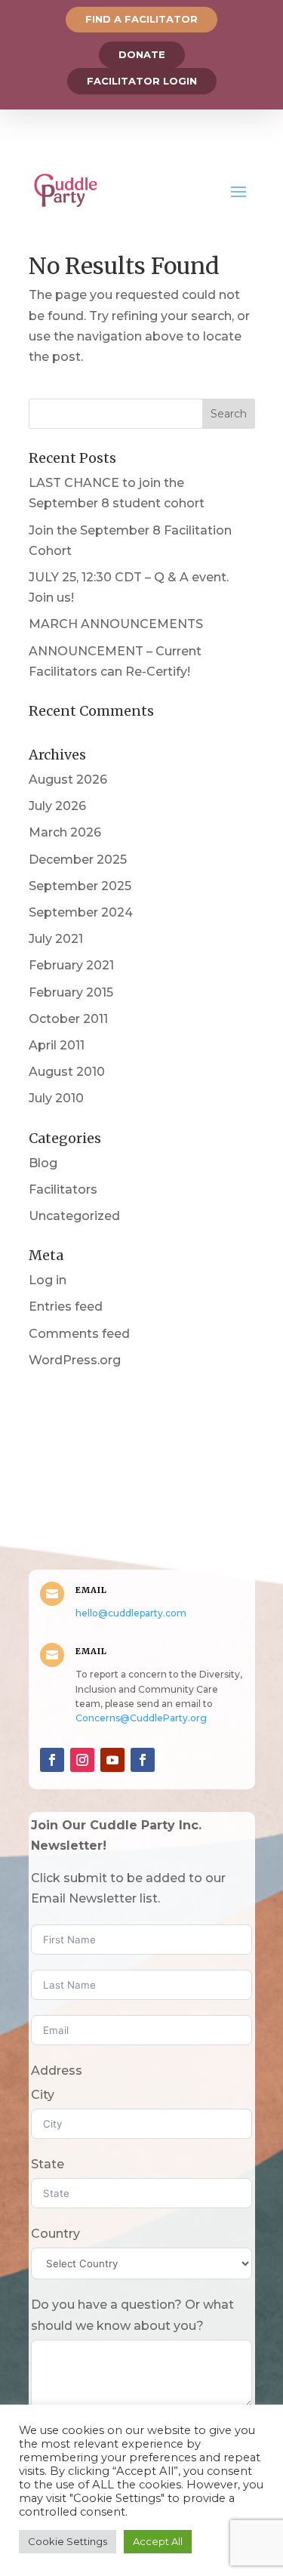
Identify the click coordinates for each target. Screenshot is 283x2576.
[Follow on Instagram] (82, 1760)
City (43, 2095)
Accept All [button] (158, 2541)
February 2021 (71, 965)
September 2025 (80, 886)
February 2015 (71, 992)
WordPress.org (75, 1360)
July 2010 (56, 1098)
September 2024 (81, 912)
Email (91, 1590)
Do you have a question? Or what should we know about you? (132, 2315)
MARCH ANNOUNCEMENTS (116, 624)
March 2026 (65, 832)
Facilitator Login (142, 81)
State (48, 2164)
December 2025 (78, 860)
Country (55, 2234)
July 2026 (57, 806)
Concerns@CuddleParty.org (141, 1718)
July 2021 (56, 939)
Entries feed (66, 1306)
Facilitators (63, 1189)
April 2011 (57, 1045)
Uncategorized (74, 1216)
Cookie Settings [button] (68, 2541)
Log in (48, 1280)
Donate (142, 54)
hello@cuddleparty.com (131, 1613)
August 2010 (67, 1072)
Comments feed (79, 1334)
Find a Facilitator (141, 19)
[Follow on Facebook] (52, 1760)
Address (57, 2071)
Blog (43, 1163)
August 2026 (68, 780)
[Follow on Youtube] (112, 1760)
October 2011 (68, 1019)
